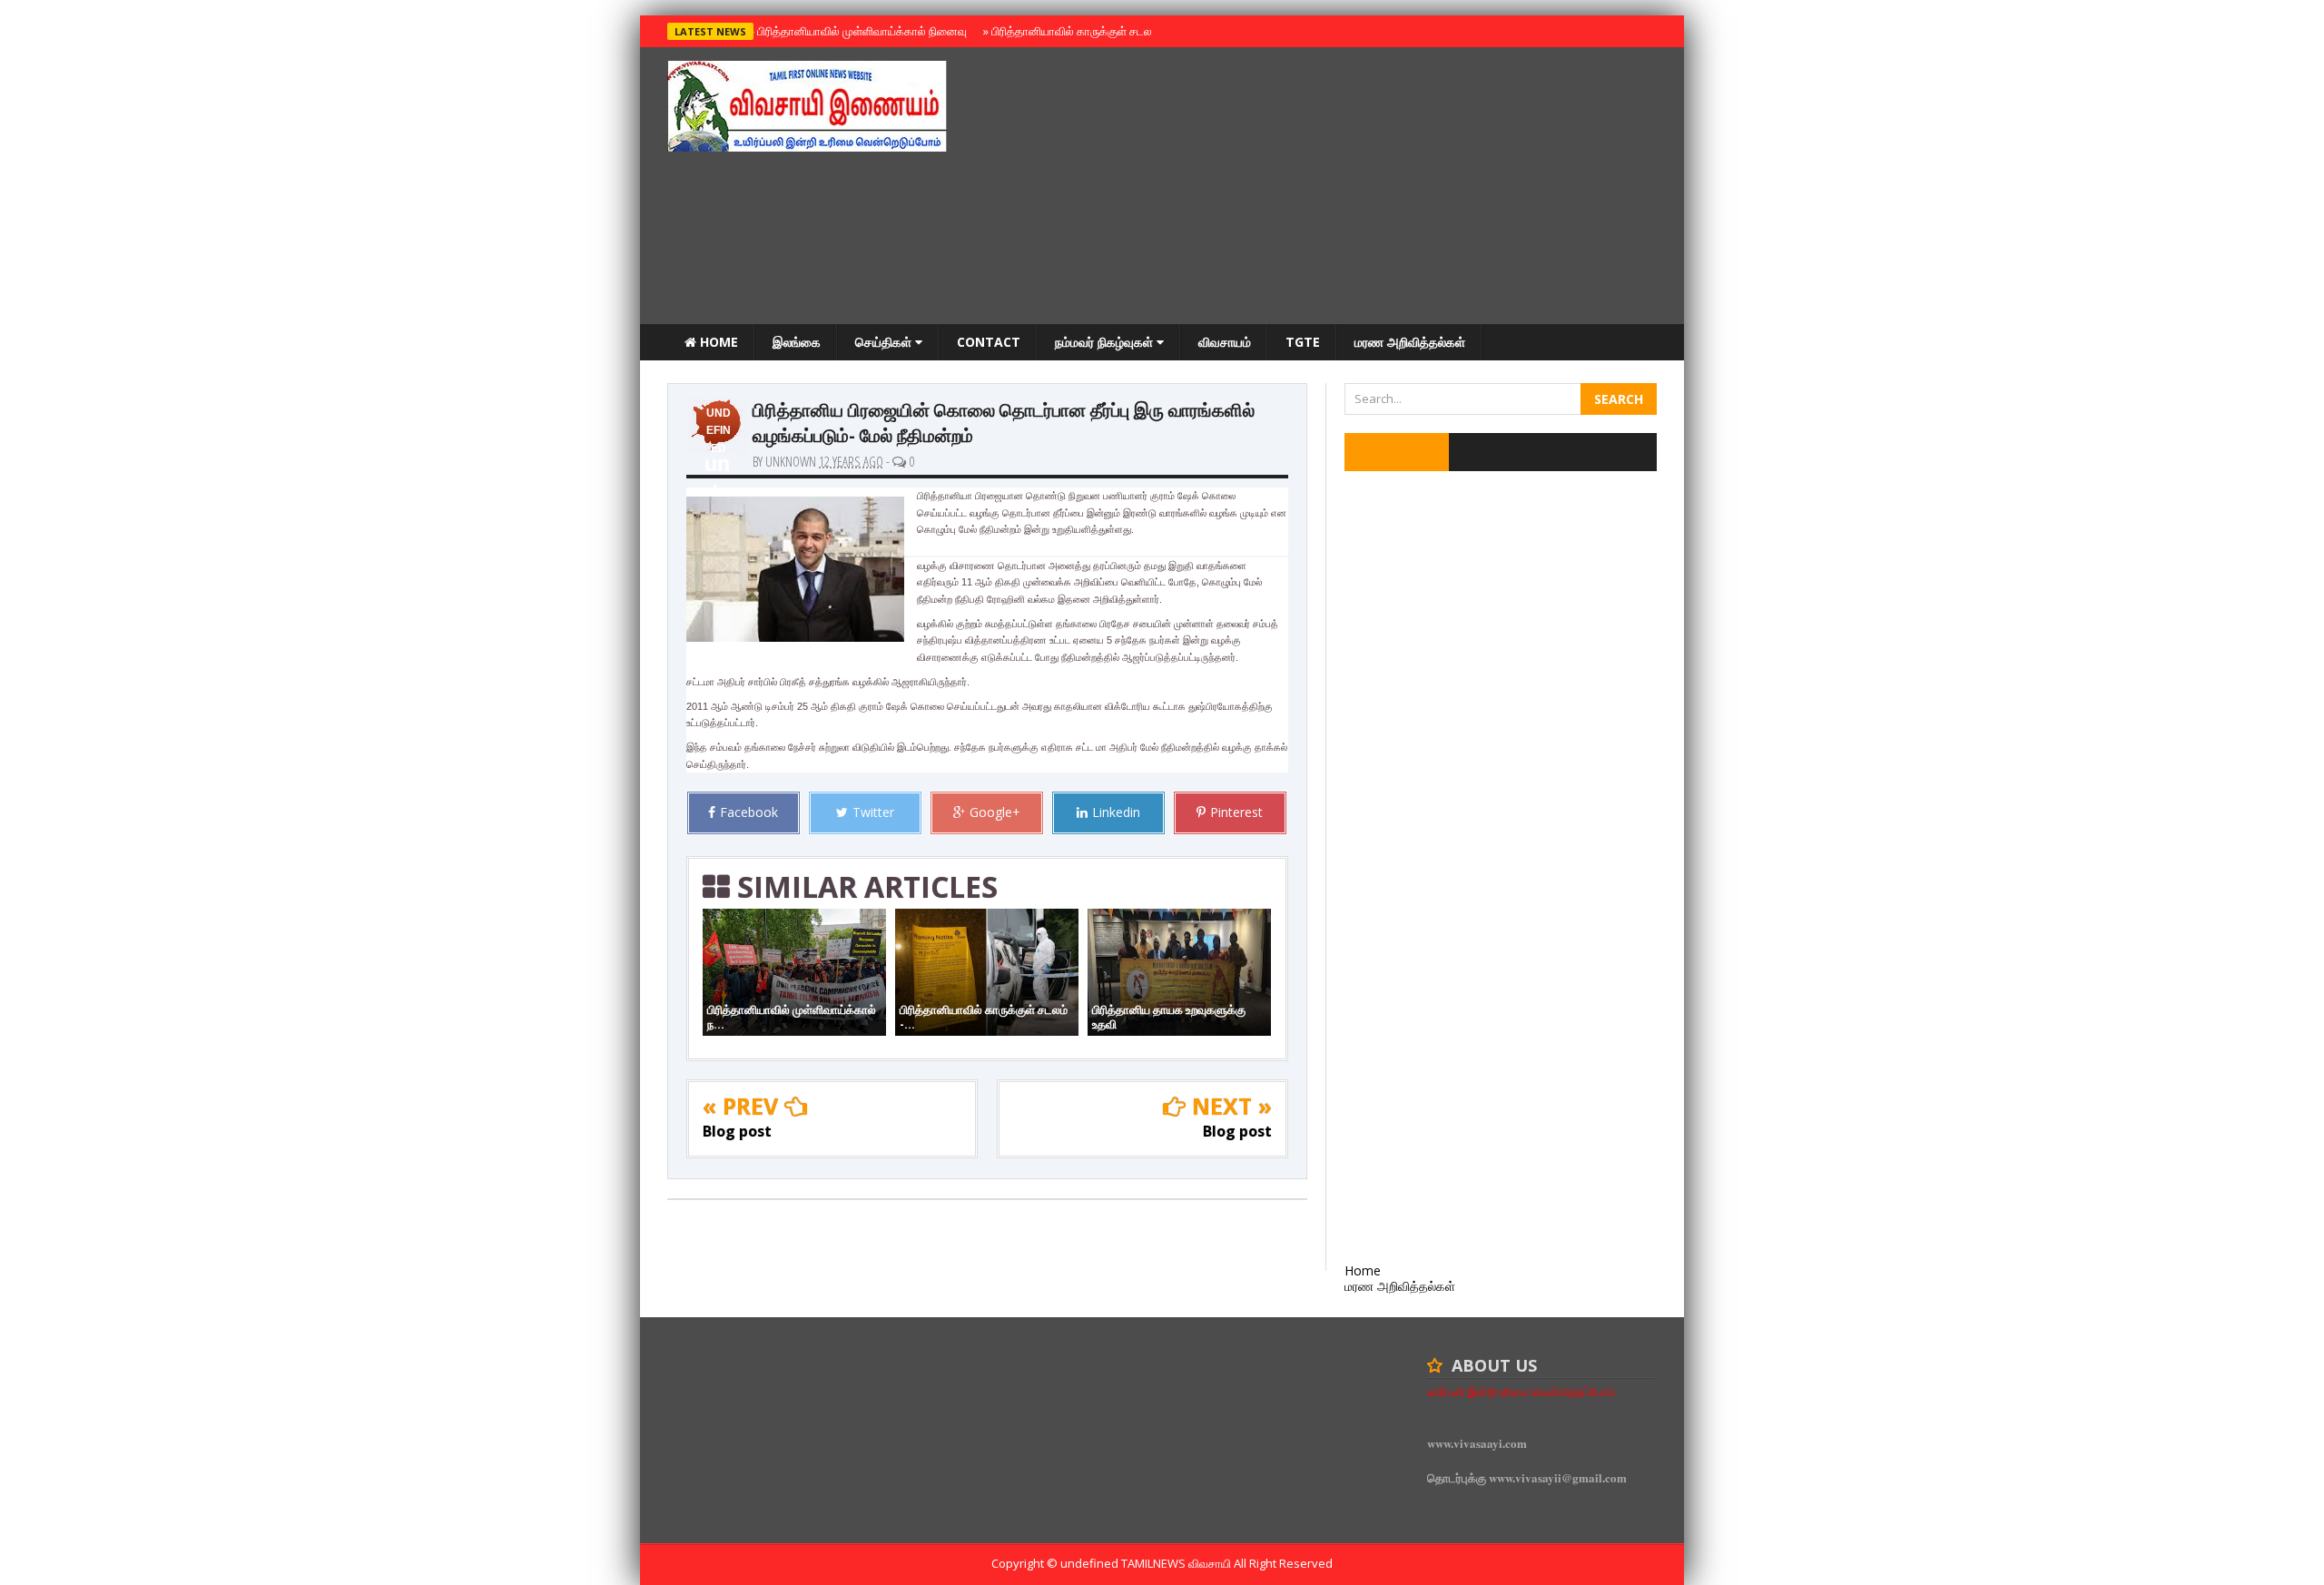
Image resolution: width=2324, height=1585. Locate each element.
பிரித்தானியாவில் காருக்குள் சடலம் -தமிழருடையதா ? (1115, 31)
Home (717, 342)
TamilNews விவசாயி (1177, 1563)
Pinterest (1236, 812)
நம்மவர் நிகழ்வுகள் (1106, 342)
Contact (989, 342)
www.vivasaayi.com (1477, 1443)
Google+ (995, 812)
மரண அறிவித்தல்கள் (1410, 342)
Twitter (873, 812)
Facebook (749, 812)
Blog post (737, 1131)
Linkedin (1116, 812)
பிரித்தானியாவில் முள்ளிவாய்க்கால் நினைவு (859, 31)
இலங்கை (797, 342)
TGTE (1303, 342)
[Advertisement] (1326, 188)
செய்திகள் (885, 342)
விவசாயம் (1225, 342)
